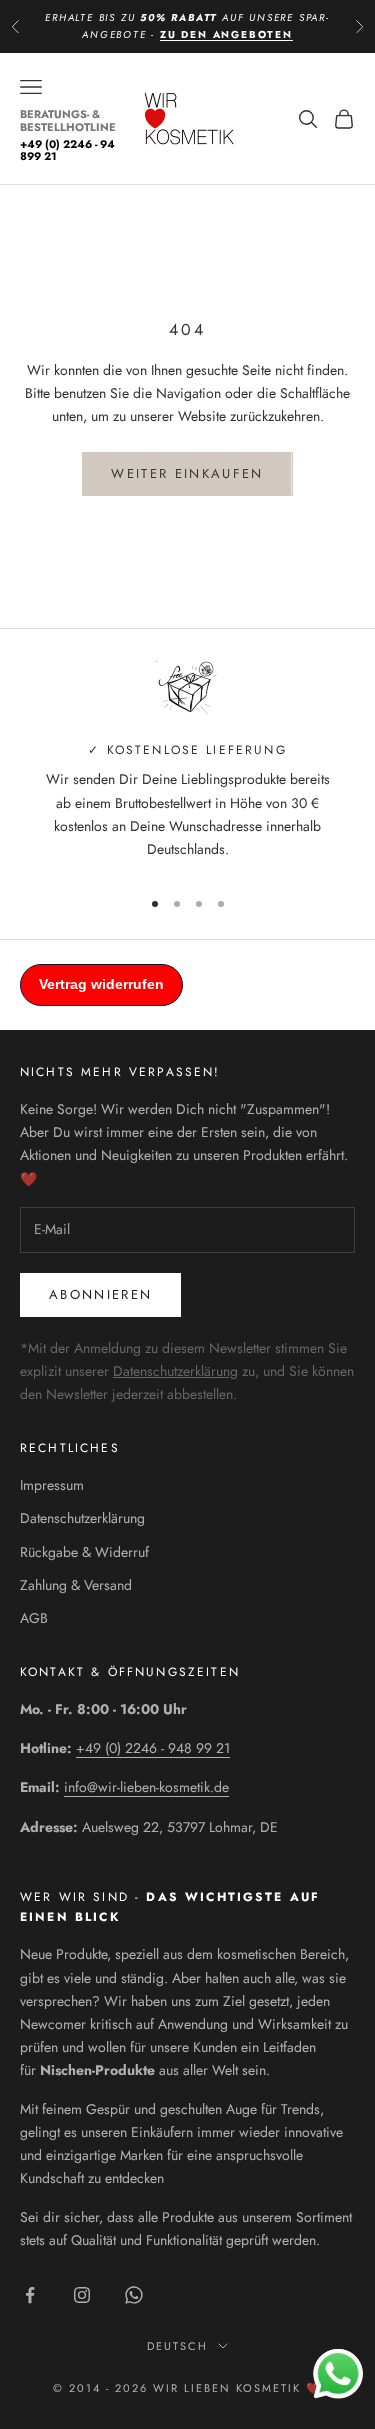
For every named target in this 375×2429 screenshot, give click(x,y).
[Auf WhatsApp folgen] (134, 2295)
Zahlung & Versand (76, 1585)
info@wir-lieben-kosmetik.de (146, 1787)
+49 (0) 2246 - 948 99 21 (153, 1748)
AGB (34, 1618)
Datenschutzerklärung (175, 1371)
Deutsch (177, 2346)
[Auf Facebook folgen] (30, 2295)
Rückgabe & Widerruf (84, 1552)
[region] (187, 765)
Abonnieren (100, 1294)
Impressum (52, 1485)
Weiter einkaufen (187, 473)
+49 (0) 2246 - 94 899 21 (67, 150)
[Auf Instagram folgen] (82, 2295)
